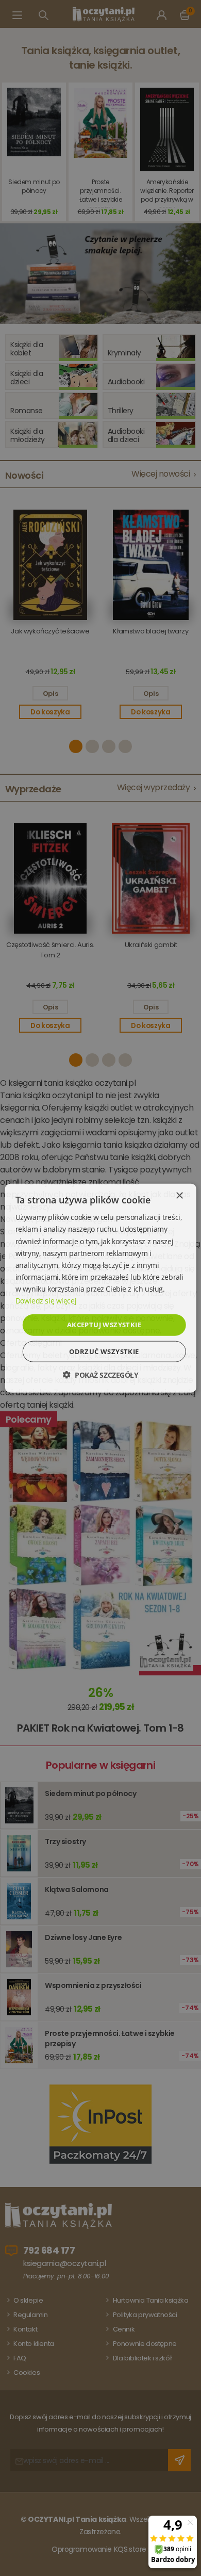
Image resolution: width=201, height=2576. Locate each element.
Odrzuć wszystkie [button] (104, 1351)
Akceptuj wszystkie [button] (104, 1325)
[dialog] (100, 1288)
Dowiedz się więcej (46, 1301)
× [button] (179, 1196)
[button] (100, 1374)
